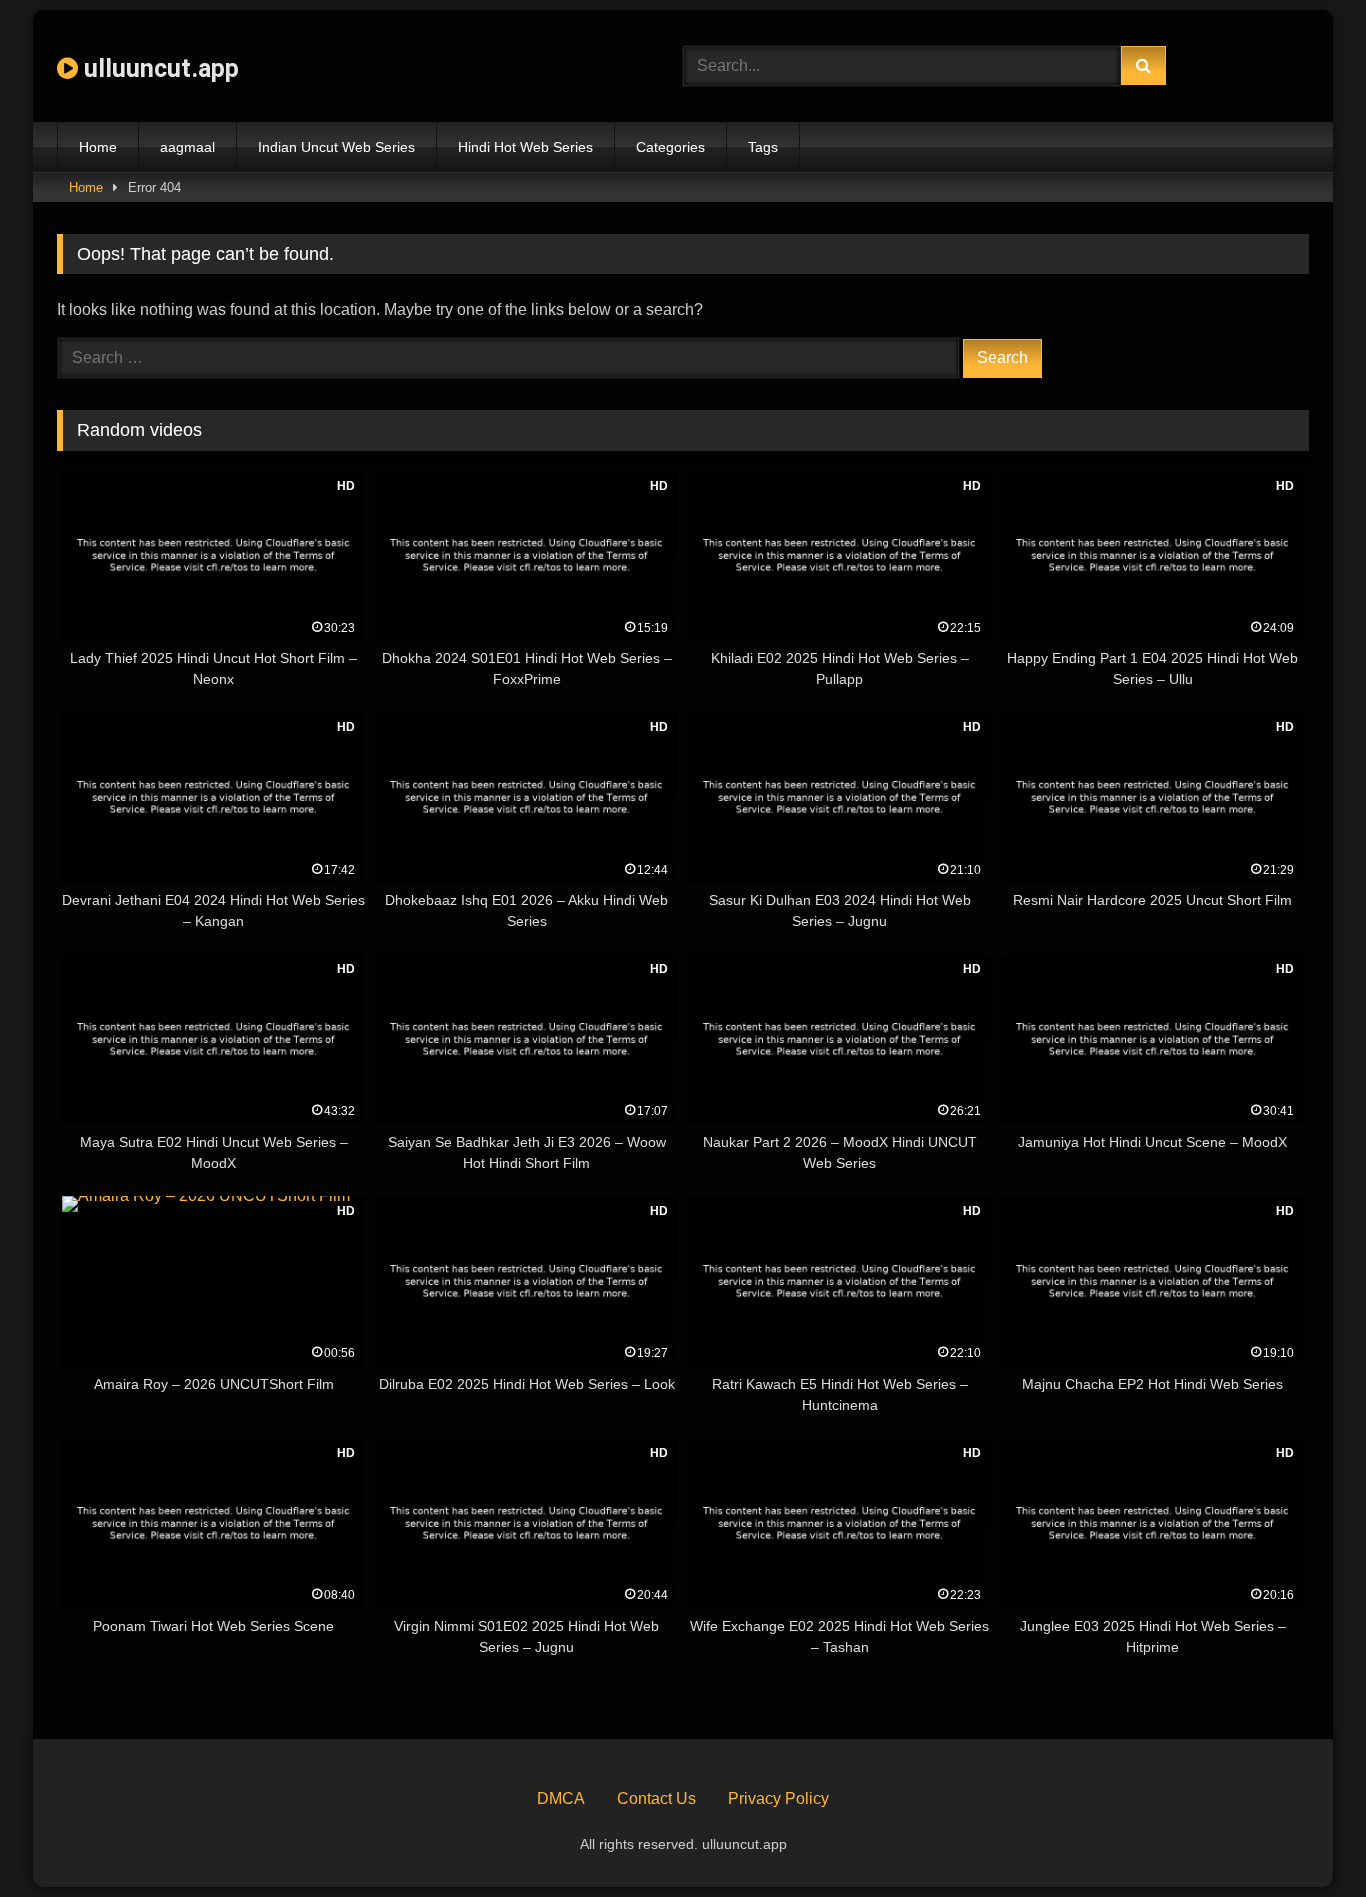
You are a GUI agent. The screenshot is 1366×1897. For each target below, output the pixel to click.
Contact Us (656, 1798)
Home (98, 147)
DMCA (561, 1798)
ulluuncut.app (158, 68)
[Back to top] (1304, 1837)
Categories (670, 147)
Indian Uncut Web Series (336, 147)
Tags (763, 147)
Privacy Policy (778, 1798)
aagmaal (187, 147)
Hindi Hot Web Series (525, 147)
